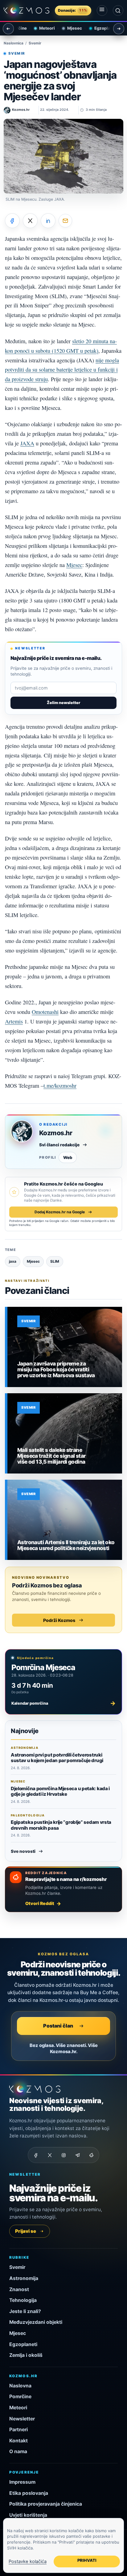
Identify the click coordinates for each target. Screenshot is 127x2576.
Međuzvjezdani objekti (36, 2322)
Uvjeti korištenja (28, 2515)
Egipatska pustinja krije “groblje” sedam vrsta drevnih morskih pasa (61, 1825)
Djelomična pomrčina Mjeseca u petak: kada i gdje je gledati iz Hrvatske (60, 1791)
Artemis (14, 1021)
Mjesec (69, 28)
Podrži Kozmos (59, 1620)
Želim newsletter (63, 703)
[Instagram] (63, 2155)
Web (68, 1157)
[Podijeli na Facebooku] (12, 221)
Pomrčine (20, 2397)
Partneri (18, 2430)
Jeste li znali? (25, 2311)
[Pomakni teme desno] (119, 29)
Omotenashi (45, 1012)
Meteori (41, 28)
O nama (18, 2451)
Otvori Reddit (40, 1903)
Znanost (19, 2289)
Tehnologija (23, 2300)
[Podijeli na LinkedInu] (48, 221)
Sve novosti (23, 1851)
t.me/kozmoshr (60, 1086)
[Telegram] (77, 2155)
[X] (50, 2155)
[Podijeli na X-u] (30, 221)
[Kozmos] (27, 10)
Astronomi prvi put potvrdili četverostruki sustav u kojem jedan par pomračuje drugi (57, 1758)
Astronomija (24, 2278)
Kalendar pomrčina (63, 1703)
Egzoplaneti (100, 28)
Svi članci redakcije (59, 1145)
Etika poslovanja (29, 2493)
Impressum (22, 2482)
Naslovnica (14, 43)
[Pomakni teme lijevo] (8, 29)
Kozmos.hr (56, 1133)
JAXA (27, 443)
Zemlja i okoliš (26, 2355)
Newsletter (22, 2419)
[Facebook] (36, 2155)
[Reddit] (91, 2155)
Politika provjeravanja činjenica (46, 2504)
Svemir (35, 43)
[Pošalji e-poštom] (65, 221)
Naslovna (20, 2386)
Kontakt (18, 2441)
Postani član (58, 2026)
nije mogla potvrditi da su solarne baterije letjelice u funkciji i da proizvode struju (62, 370)
